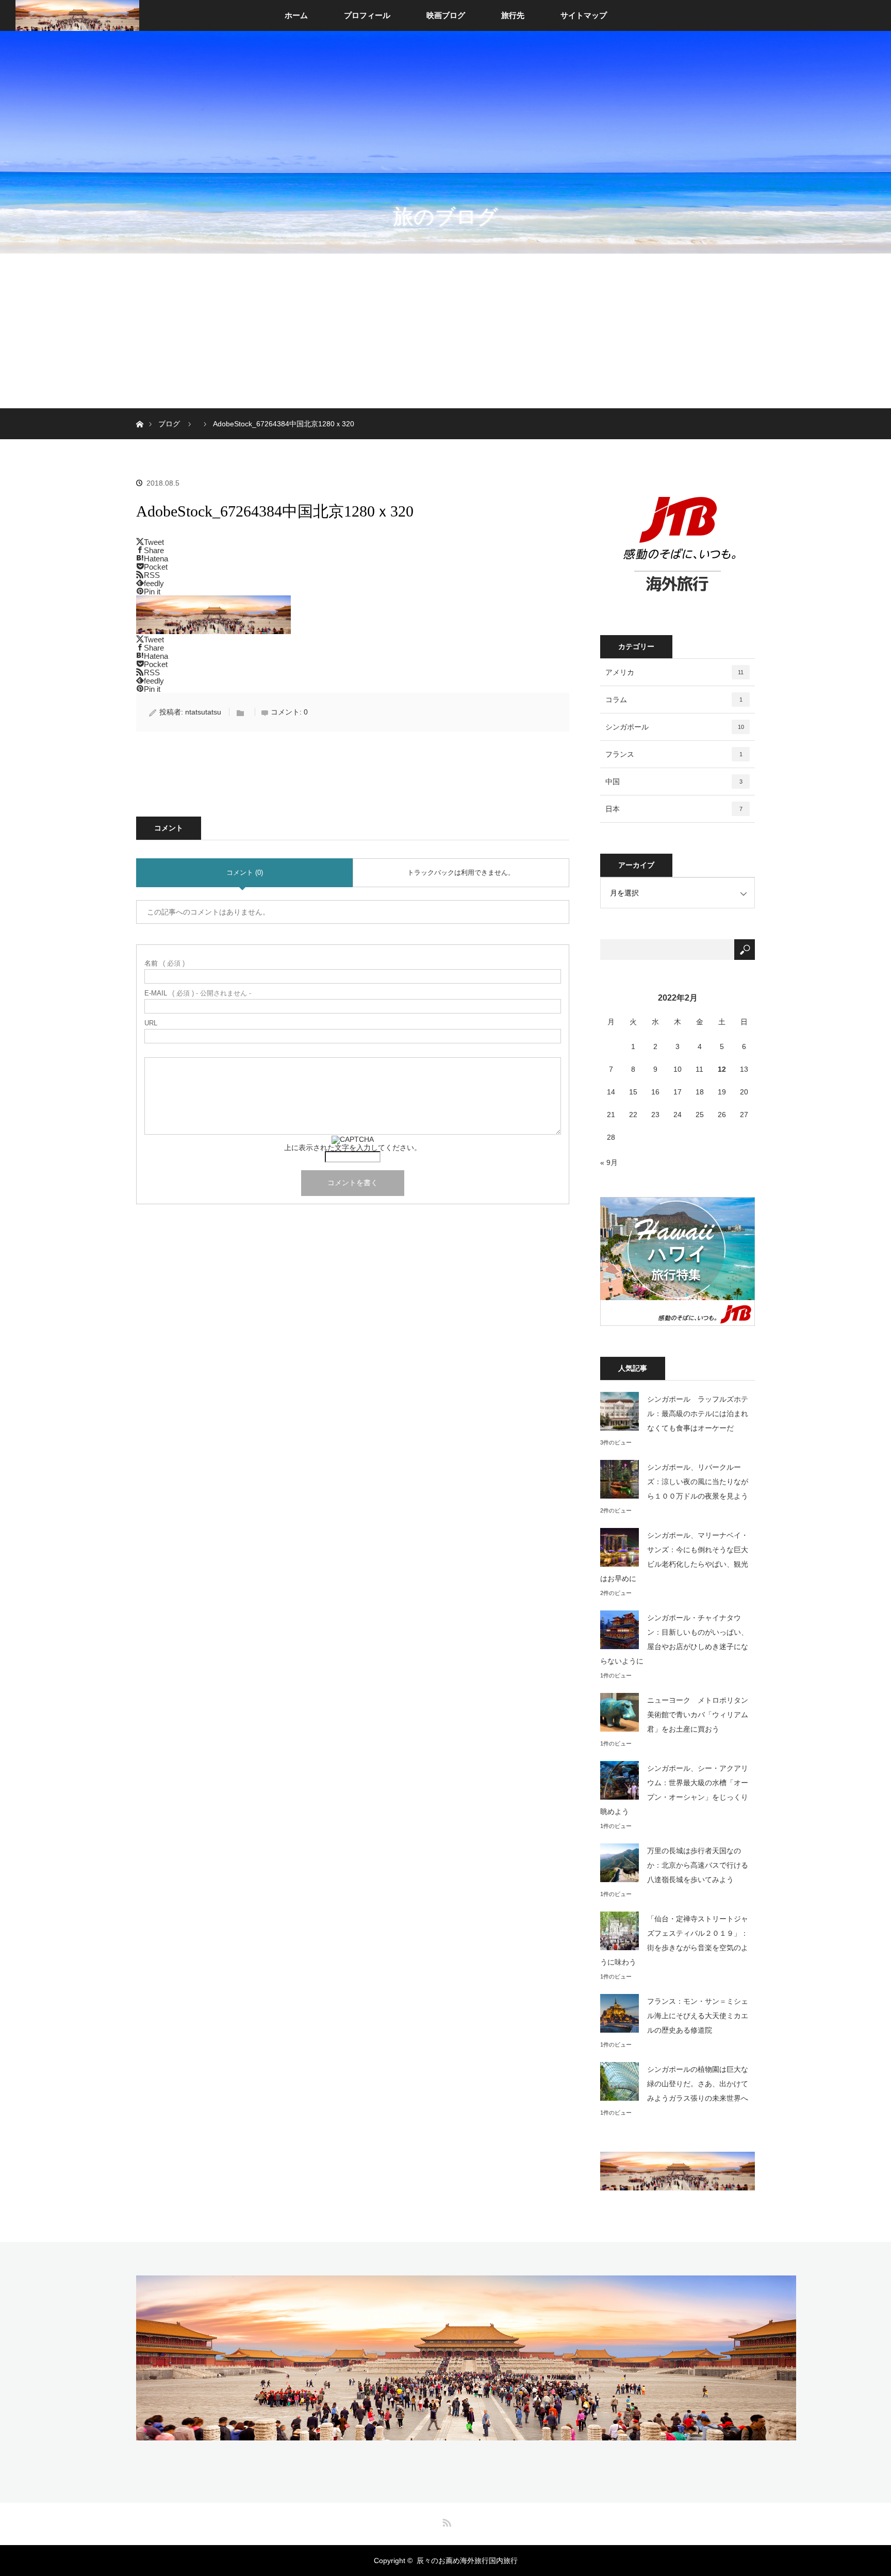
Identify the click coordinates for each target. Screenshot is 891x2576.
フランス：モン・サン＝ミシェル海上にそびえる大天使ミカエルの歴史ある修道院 (698, 2016)
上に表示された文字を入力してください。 (353, 1148)
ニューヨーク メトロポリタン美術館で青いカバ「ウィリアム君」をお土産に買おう (698, 1715)
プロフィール (367, 15)
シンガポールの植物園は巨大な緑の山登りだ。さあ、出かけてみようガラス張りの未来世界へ (698, 2084)
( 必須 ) (164, 963)
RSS (445, 2521)
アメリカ (674, 672)
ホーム (296, 15)
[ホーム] (139, 412)
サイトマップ (584, 15)
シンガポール (675, 727)
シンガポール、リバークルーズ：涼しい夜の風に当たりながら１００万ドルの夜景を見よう (698, 1482)
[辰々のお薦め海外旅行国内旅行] (466, 2433)
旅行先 (513, 15)
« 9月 (609, 1162)
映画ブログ (446, 15)
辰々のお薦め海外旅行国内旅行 (467, 2561)
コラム (674, 700)
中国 (674, 782)
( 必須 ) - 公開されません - (198, 993)
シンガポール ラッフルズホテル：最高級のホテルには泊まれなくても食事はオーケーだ (698, 1414)
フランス (674, 754)
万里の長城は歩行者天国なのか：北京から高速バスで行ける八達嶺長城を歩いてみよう (698, 1865)
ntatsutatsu (203, 712)
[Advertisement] (445, 331)
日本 (674, 809)
